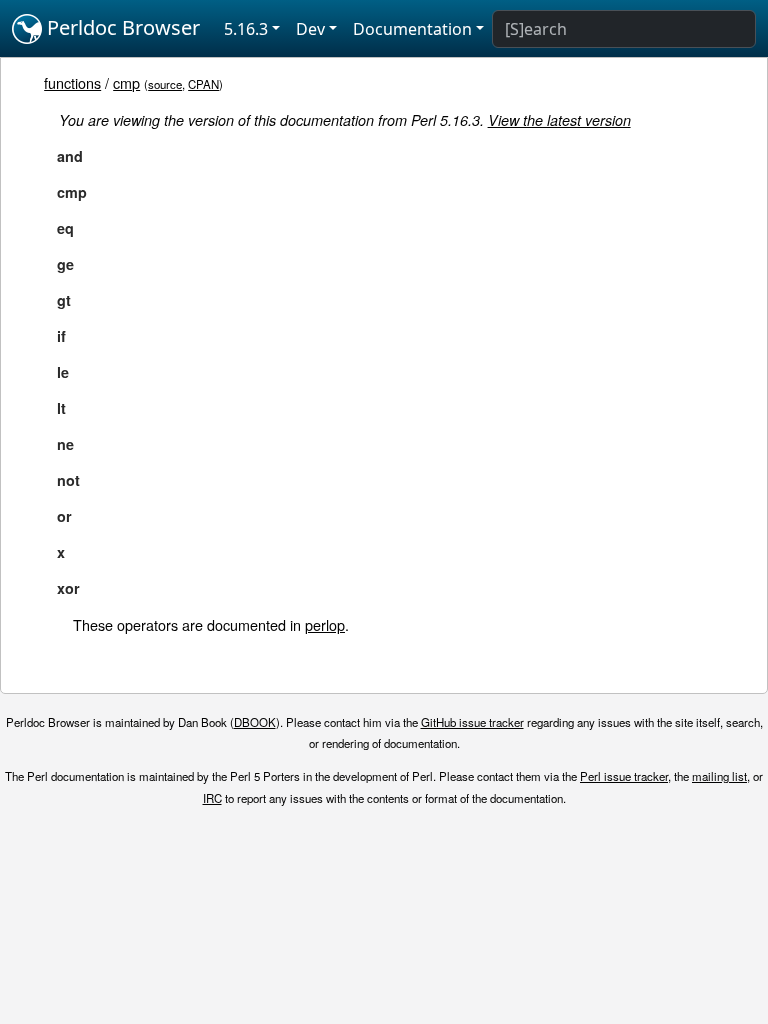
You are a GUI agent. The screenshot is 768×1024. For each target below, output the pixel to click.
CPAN (203, 84)
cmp (126, 82)
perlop (325, 624)
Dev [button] (310, 29)
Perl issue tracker (624, 776)
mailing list (719, 776)
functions (72, 82)
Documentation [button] (412, 29)
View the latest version (559, 120)
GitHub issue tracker (472, 722)
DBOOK (255, 722)
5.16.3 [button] (246, 29)
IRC (212, 798)
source (165, 84)
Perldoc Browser (121, 27)
